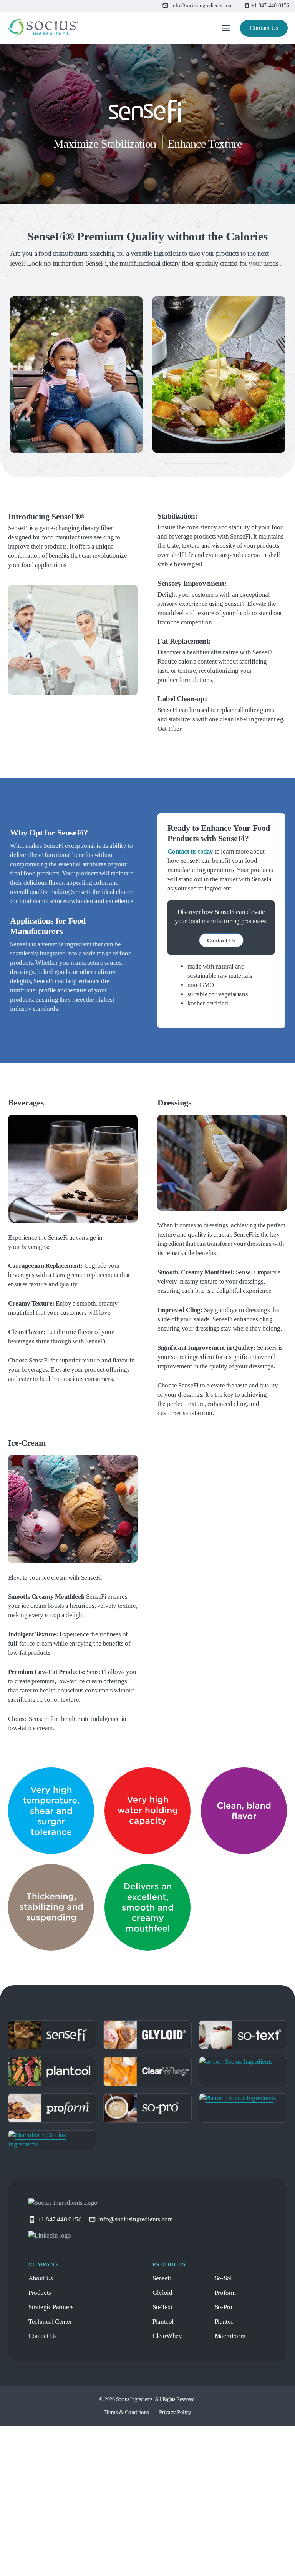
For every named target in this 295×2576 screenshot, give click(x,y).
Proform (228, 2433)
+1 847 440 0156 (63, 2360)
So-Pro (226, 2448)
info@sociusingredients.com (149, 2360)
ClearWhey (169, 2477)
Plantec (226, 2462)
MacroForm (233, 2477)
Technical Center (54, 2462)
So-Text (164, 2448)
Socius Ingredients (131, 2540)
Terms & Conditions (123, 2552)
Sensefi (164, 2419)
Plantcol (165, 2462)
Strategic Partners (56, 2448)
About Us (44, 2419)
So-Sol (225, 2419)
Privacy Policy (180, 2552)
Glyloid (164, 2433)
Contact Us (260, 28)
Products (43, 2433)
